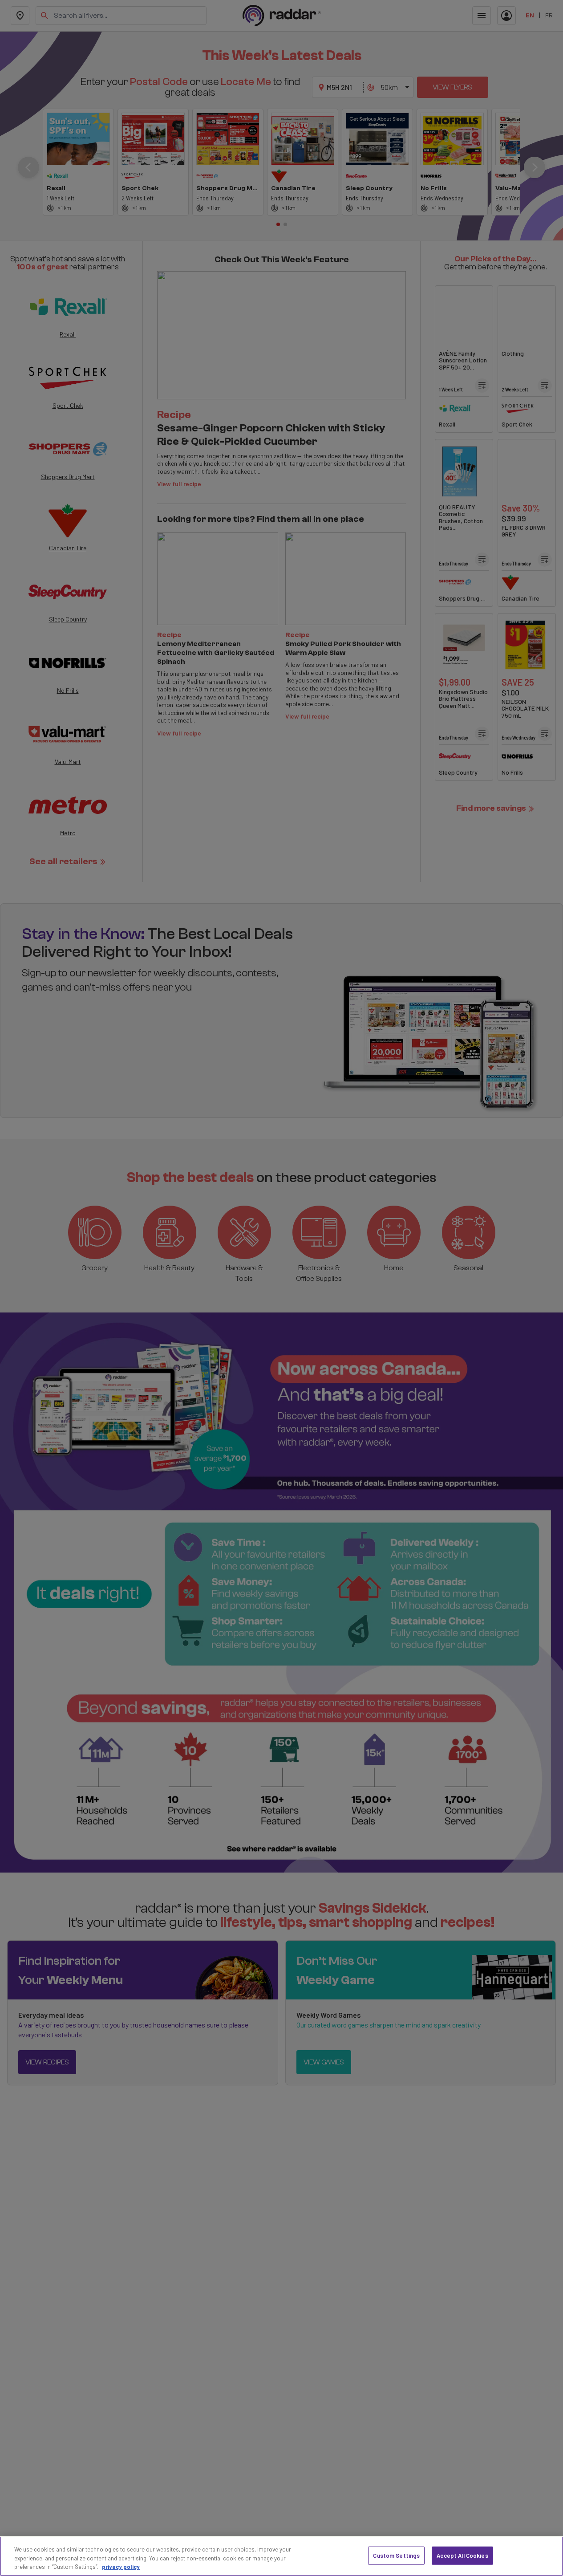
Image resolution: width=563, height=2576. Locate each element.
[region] (281, 2556)
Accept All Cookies (462, 2555)
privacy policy (121, 2567)
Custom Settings (396, 2555)
